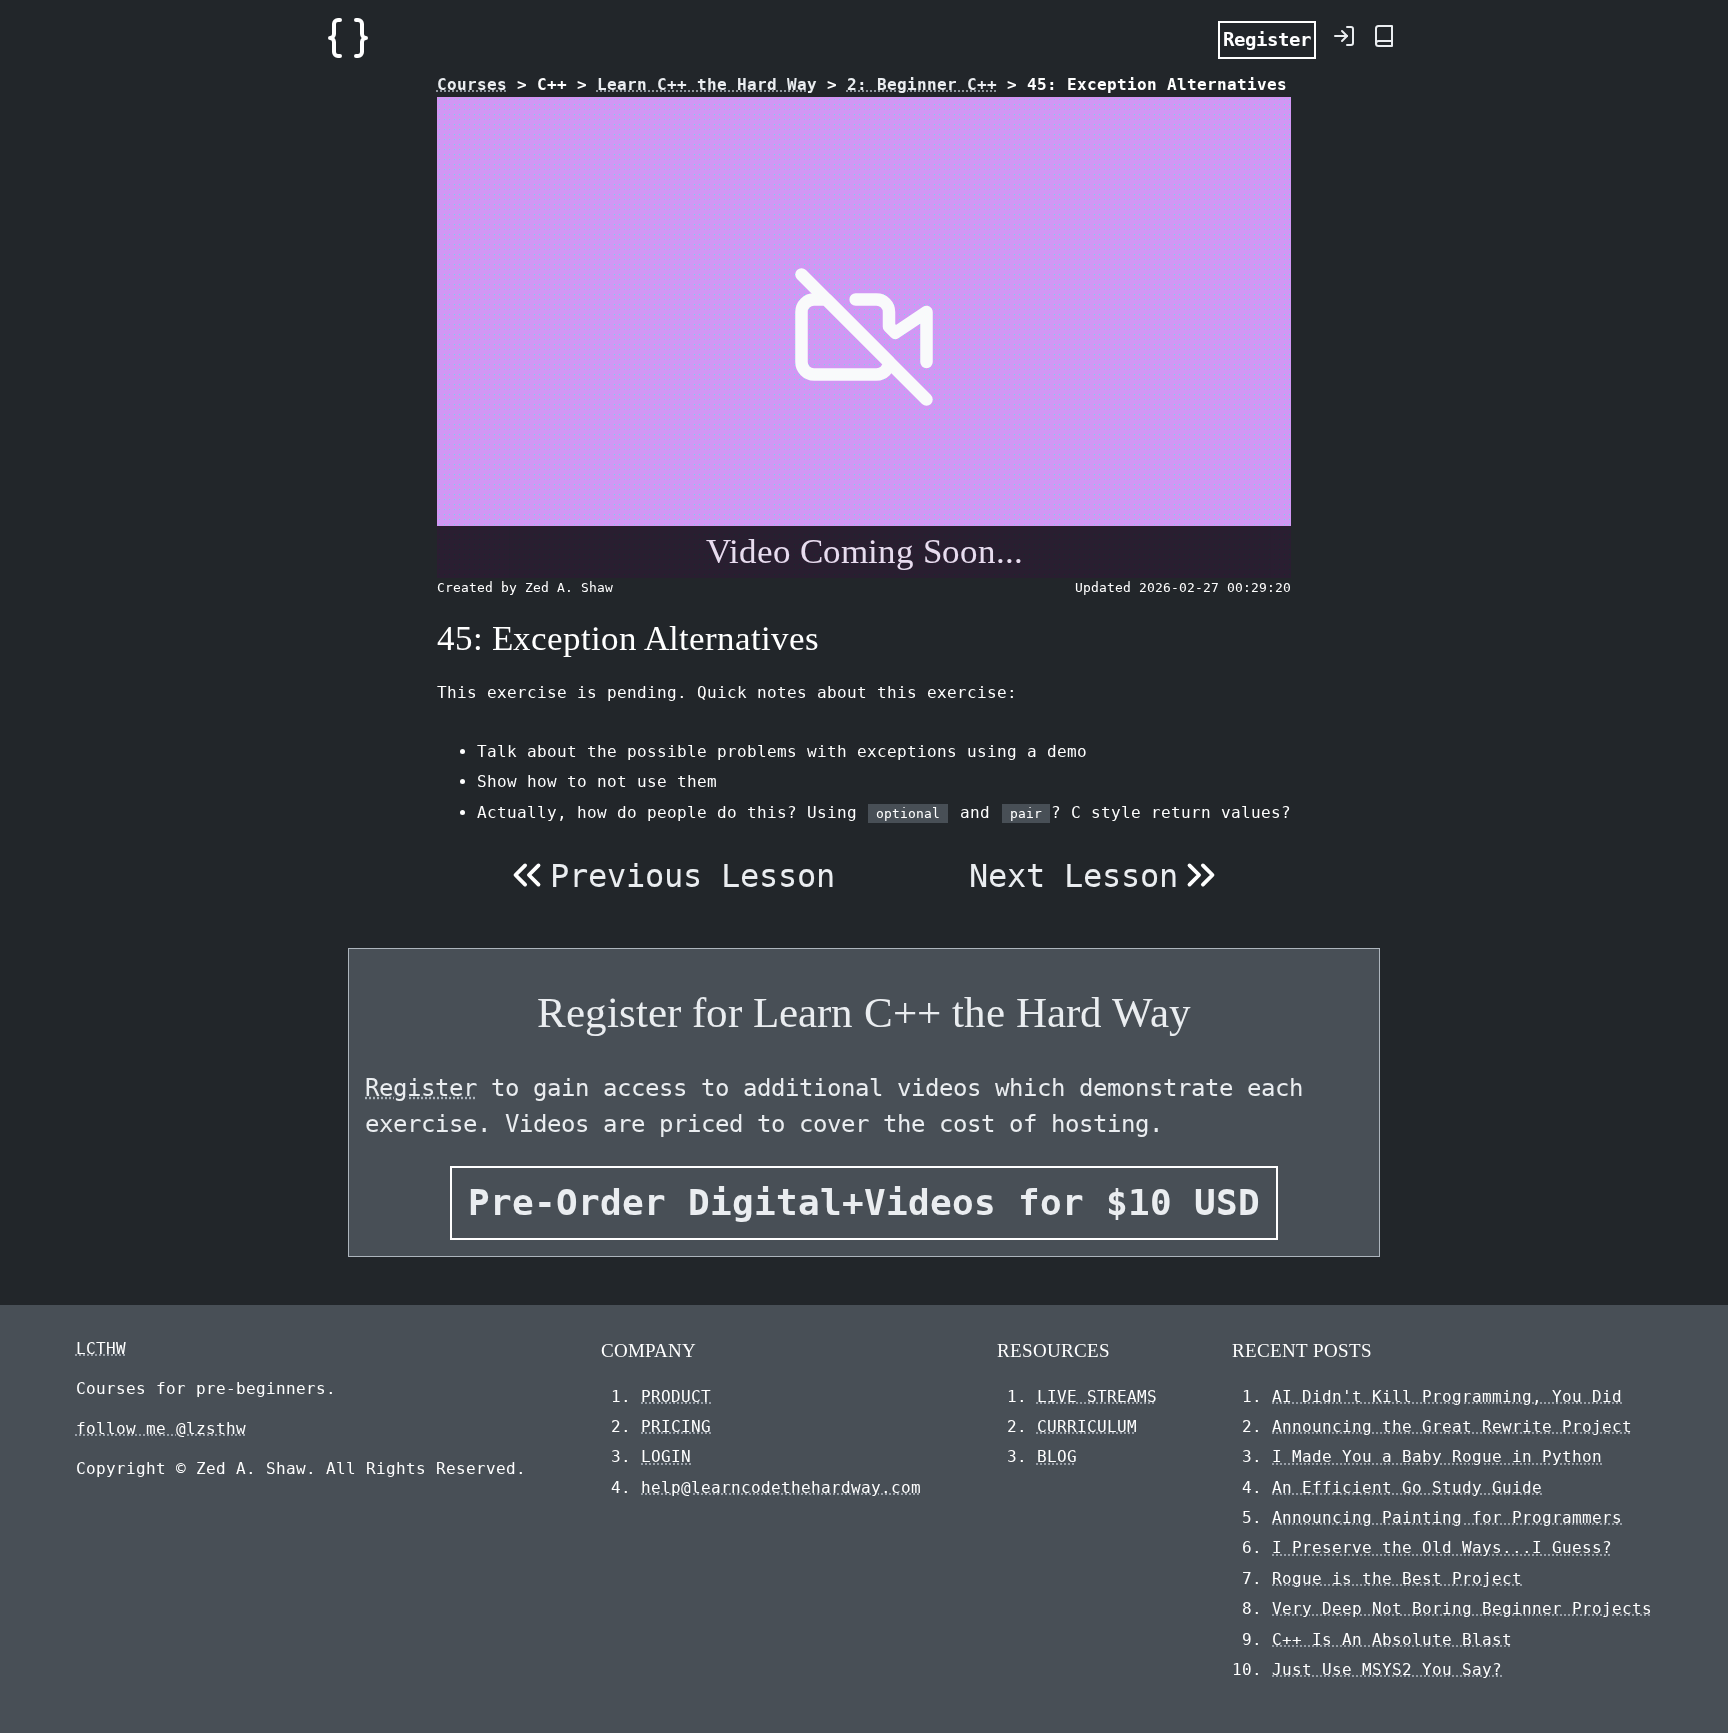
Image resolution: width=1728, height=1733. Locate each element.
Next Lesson (1073, 876)
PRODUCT (676, 1396)
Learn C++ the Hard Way (707, 84)
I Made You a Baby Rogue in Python (1437, 1456)
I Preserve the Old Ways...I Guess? (1442, 1547)
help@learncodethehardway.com (781, 1487)
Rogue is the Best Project (1397, 1578)
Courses (472, 84)
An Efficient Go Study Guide (1407, 1487)
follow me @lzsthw (161, 1428)
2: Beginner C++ (922, 84)
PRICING (676, 1426)
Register (1267, 39)
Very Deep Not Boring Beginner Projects (1462, 1608)
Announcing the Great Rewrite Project (1452, 1426)
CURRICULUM (1087, 1426)
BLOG (1057, 1456)
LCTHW (101, 1348)
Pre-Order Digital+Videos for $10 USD (864, 1202)
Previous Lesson (692, 876)
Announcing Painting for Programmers (1447, 1517)
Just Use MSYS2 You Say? (1387, 1669)
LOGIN (666, 1456)
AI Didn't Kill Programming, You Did (1447, 1396)
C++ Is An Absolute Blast (1392, 1639)
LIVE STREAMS (1097, 1396)
